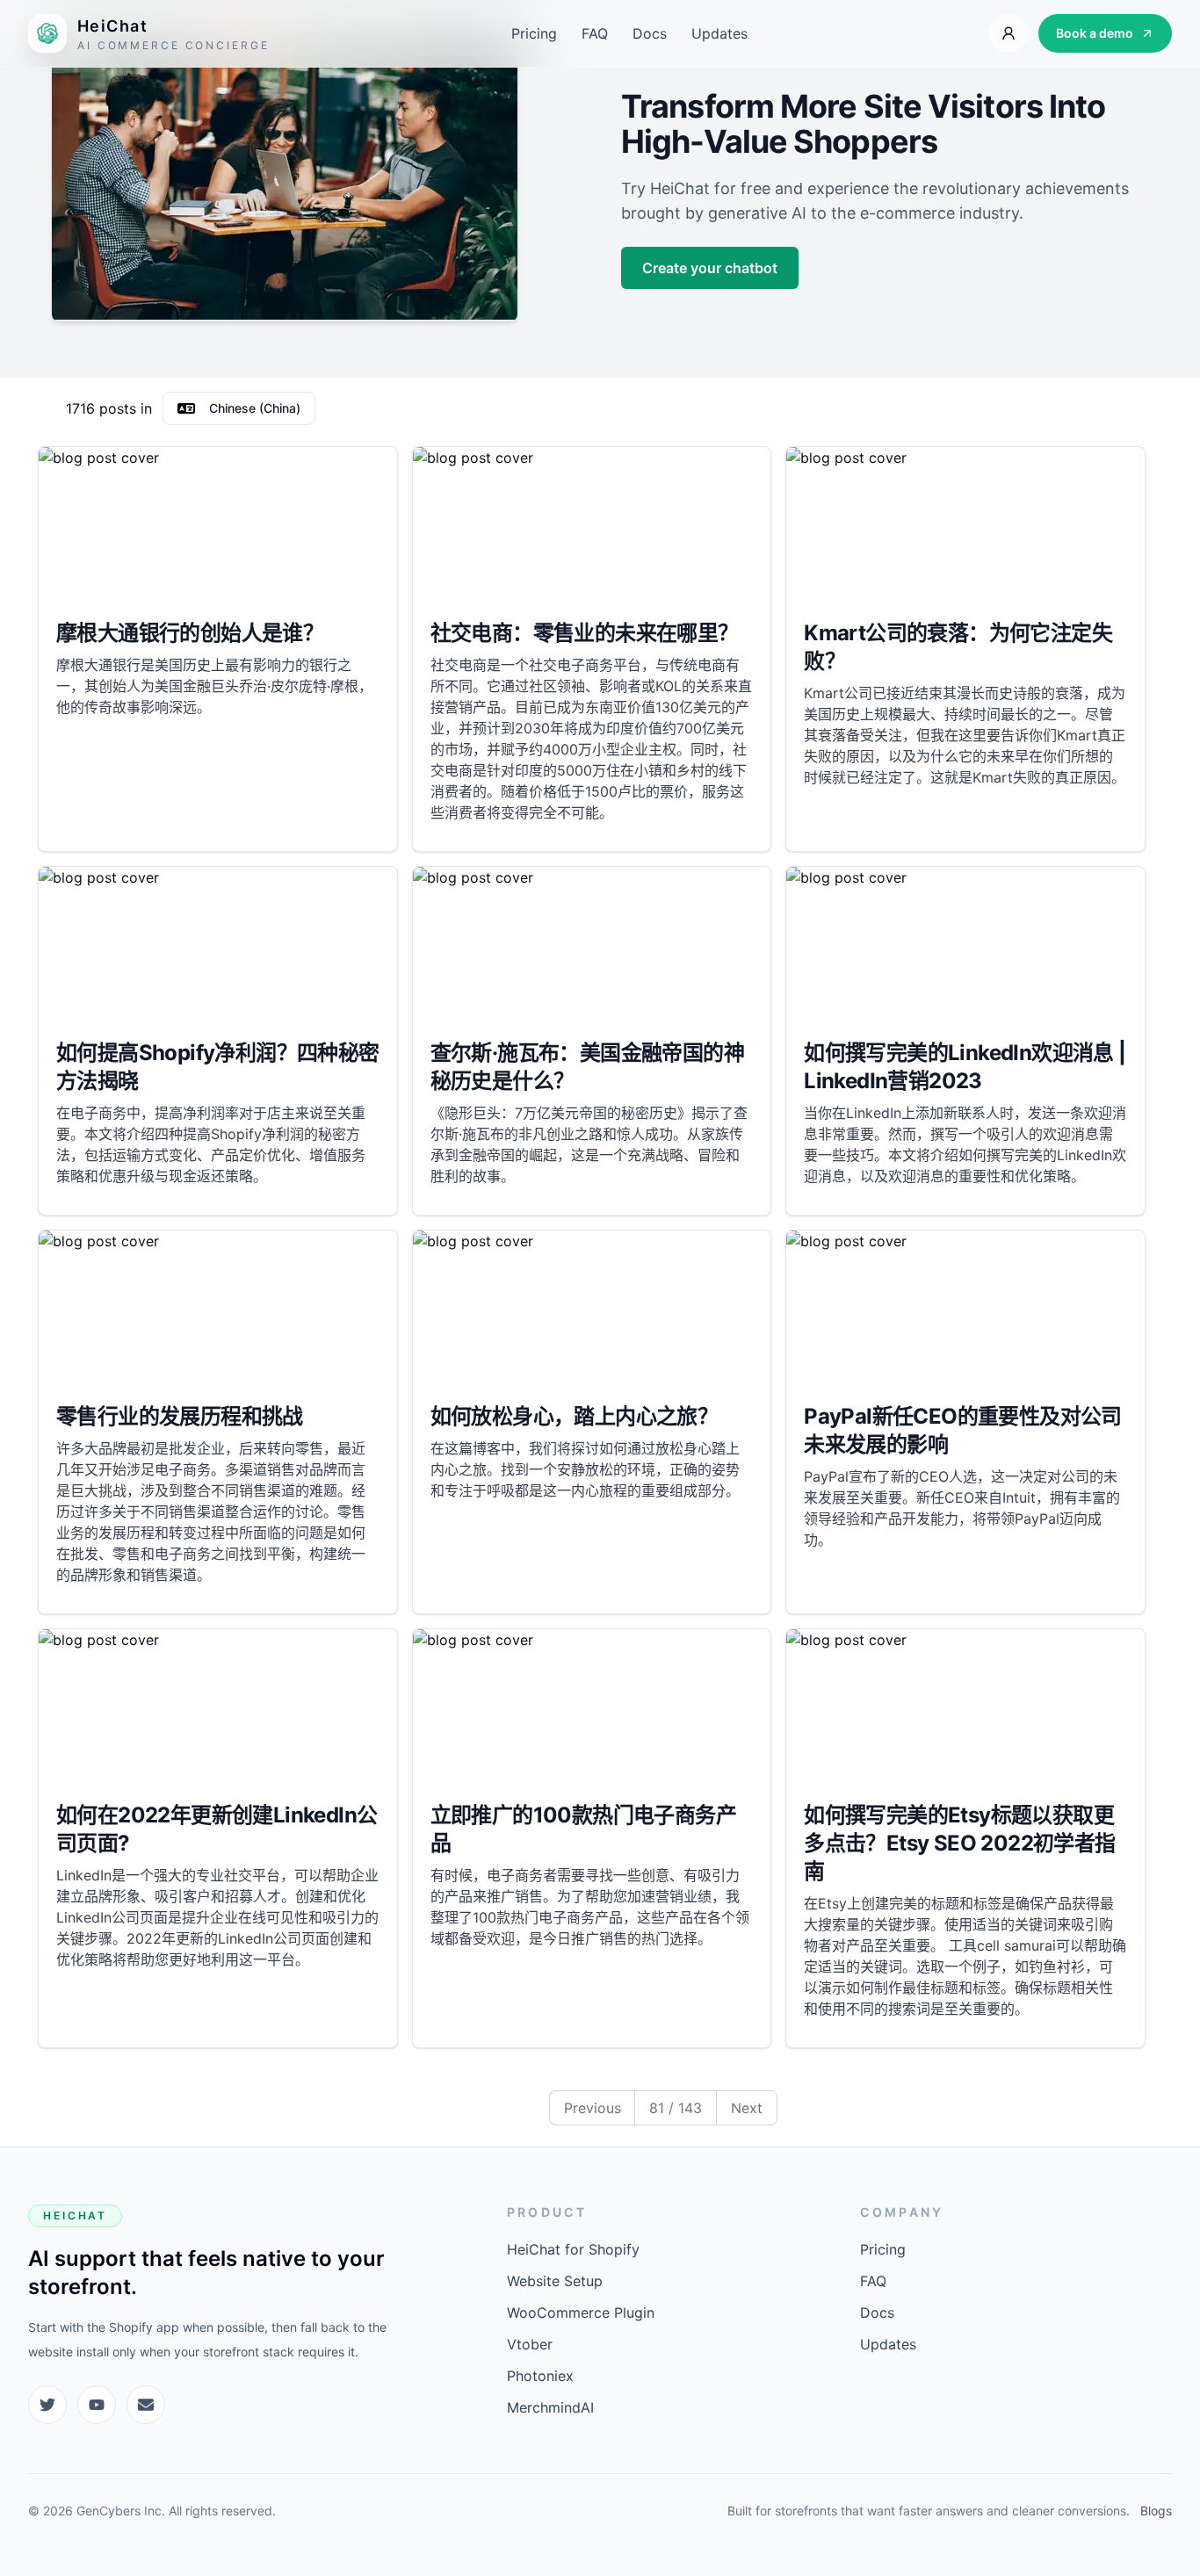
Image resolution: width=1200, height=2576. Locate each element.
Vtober (530, 2344)
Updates (719, 33)
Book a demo (1095, 33)
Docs (650, 33)
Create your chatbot (710, 268)
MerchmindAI (550, 2407)
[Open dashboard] (1008, 33)
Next (747, 2108)
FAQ (595, 33)
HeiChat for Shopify (573, 2249)
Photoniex (540, 2376)
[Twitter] (47, 2405)
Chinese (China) (255, 408)
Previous (593, 2108)
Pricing (534, 33)
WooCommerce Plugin (581, 2313)
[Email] (146, 2405)
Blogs (1156, 2511)
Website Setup (555, 2281)
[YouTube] (97, 2405)
